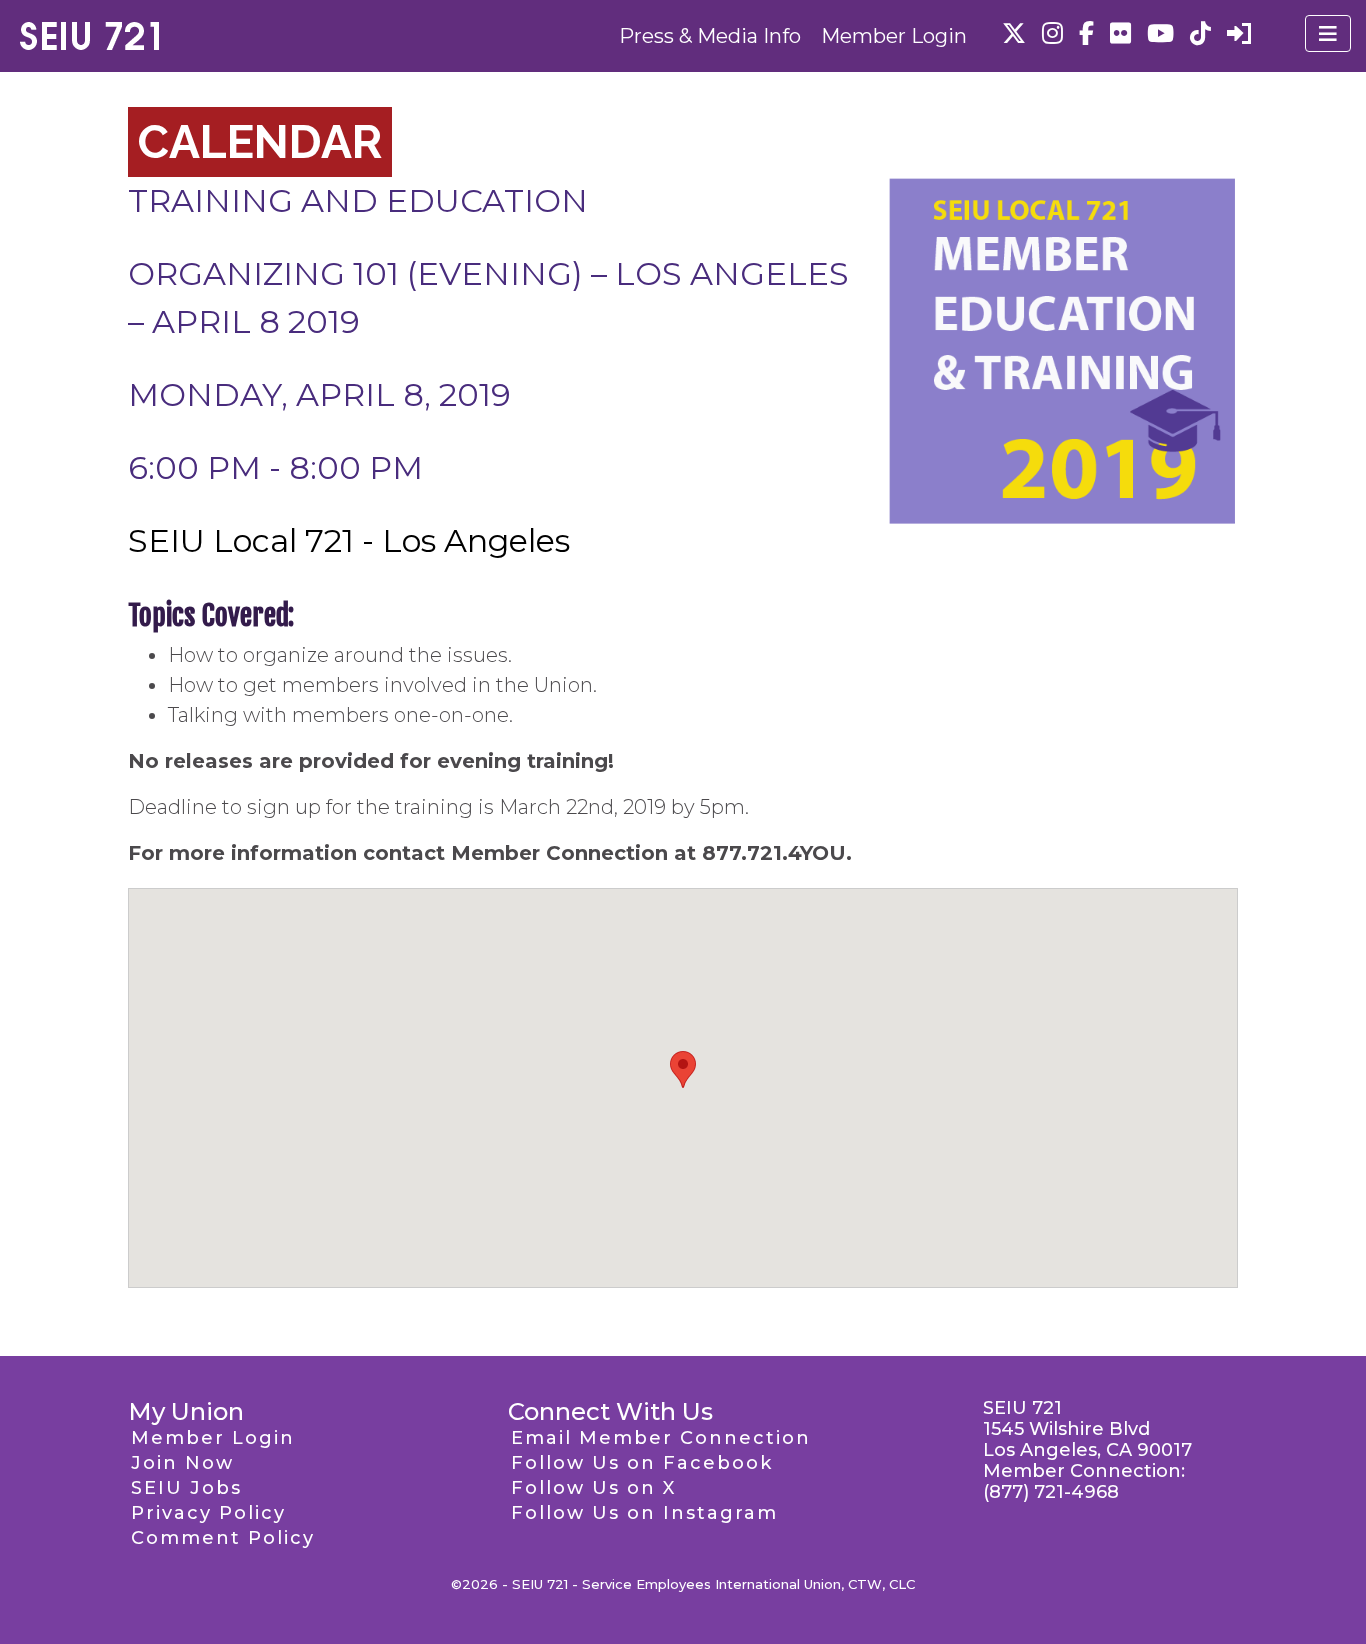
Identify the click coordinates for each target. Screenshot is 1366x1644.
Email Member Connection (661, 1438)
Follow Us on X (593, 1488)
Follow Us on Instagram (644, 1513)
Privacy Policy (208, 1513)
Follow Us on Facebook (642, 1463)
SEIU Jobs (186, 1488)
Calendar (260, 142)
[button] (683, 1069)
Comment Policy (223, 1538)
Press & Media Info (710, 36)
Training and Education (358, 200)
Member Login (894, 36)
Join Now (182, 1463)
